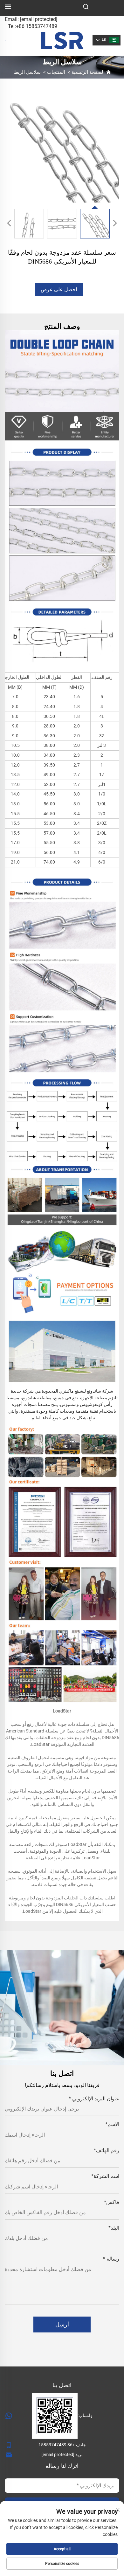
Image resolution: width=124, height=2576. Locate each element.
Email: (31, 19)
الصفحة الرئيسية (88, 72)
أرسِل (62, 2324)
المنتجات (56, 72)
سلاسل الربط (27, 72)
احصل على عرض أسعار (59, 291)
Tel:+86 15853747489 (33, 26)
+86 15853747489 (57, 2445)
